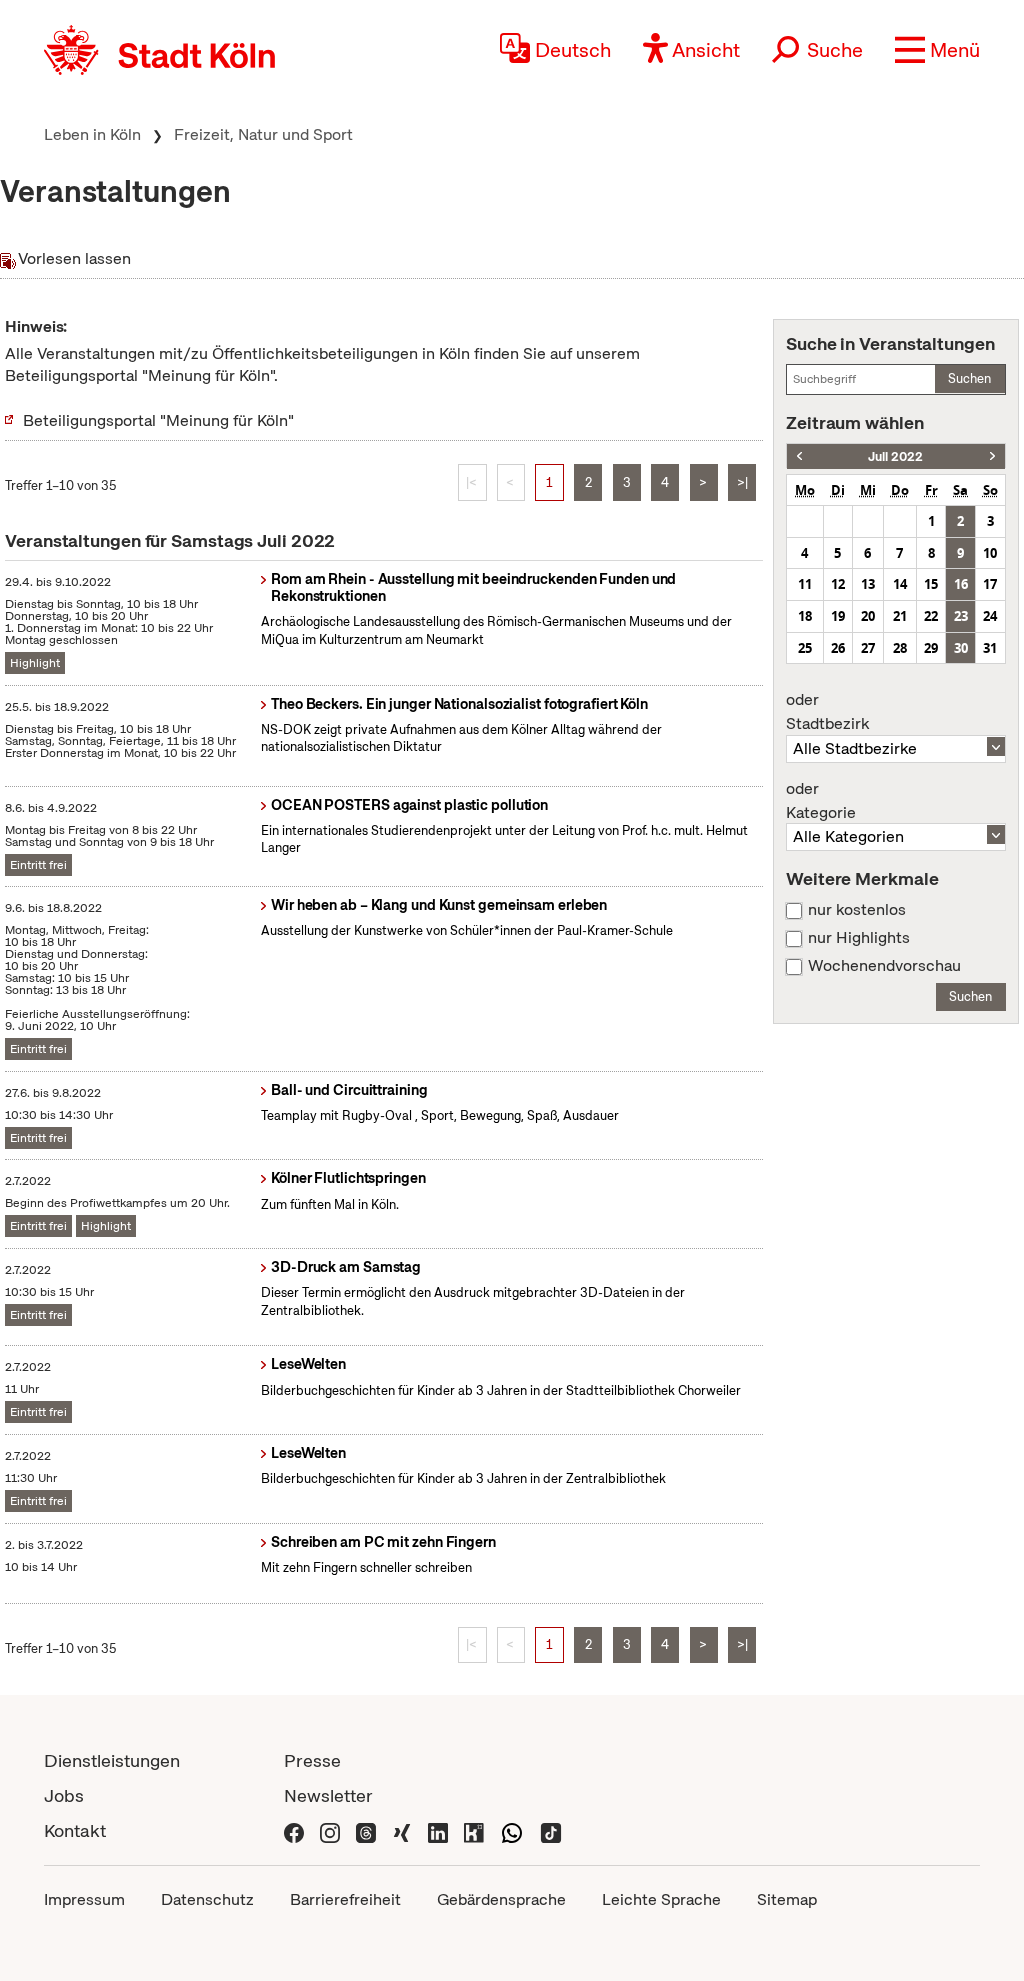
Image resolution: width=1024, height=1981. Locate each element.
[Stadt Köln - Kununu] (474, 1830)
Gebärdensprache (501, 1899)
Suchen (969, 378)
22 (931, 616)
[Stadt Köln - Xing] (402, 1830)
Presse (312, 1760)
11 (805, 584)
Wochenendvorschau (884, 966)
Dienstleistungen (112, 1760)
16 (961, 584)
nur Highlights (859, 938)
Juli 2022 (895, 456)
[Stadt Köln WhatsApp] (512, 1830)
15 (931, 584)
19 (838, 616)
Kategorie (821, 801)
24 (990, 616)
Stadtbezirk (827, 712)
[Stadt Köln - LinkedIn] (438, 1830)
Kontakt (75, 1830)
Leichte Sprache (661, 1899)
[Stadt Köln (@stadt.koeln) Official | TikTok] (551, 1830)
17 (990, 584)
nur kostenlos (857, 910)
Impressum (84, 1899)
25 (805, 648)
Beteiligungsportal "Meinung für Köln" (158, 420)
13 (868, 584)
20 (868, 616)
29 (931, 648)
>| (742, 482)
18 (805, 616)
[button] (937, 50)
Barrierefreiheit (345, 1899)
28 (900, 648)
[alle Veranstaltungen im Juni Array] (799, 456)
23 (961, 616)
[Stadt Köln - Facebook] (294, 1830)
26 (838, 648)
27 (868, 648)
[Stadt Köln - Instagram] (330, 1830)
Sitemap (787, 1899)
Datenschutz (207, 1899)
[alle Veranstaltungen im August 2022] (992, 456)
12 (838, 584)
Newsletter (328, 1795)
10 (990, 553)
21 (900, 616)
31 (990, 648)
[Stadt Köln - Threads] (366, 1830)
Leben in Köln (92, 134)
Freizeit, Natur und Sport (263, 134)
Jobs (64, 1795)
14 (900, 584)
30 (961, 648)
